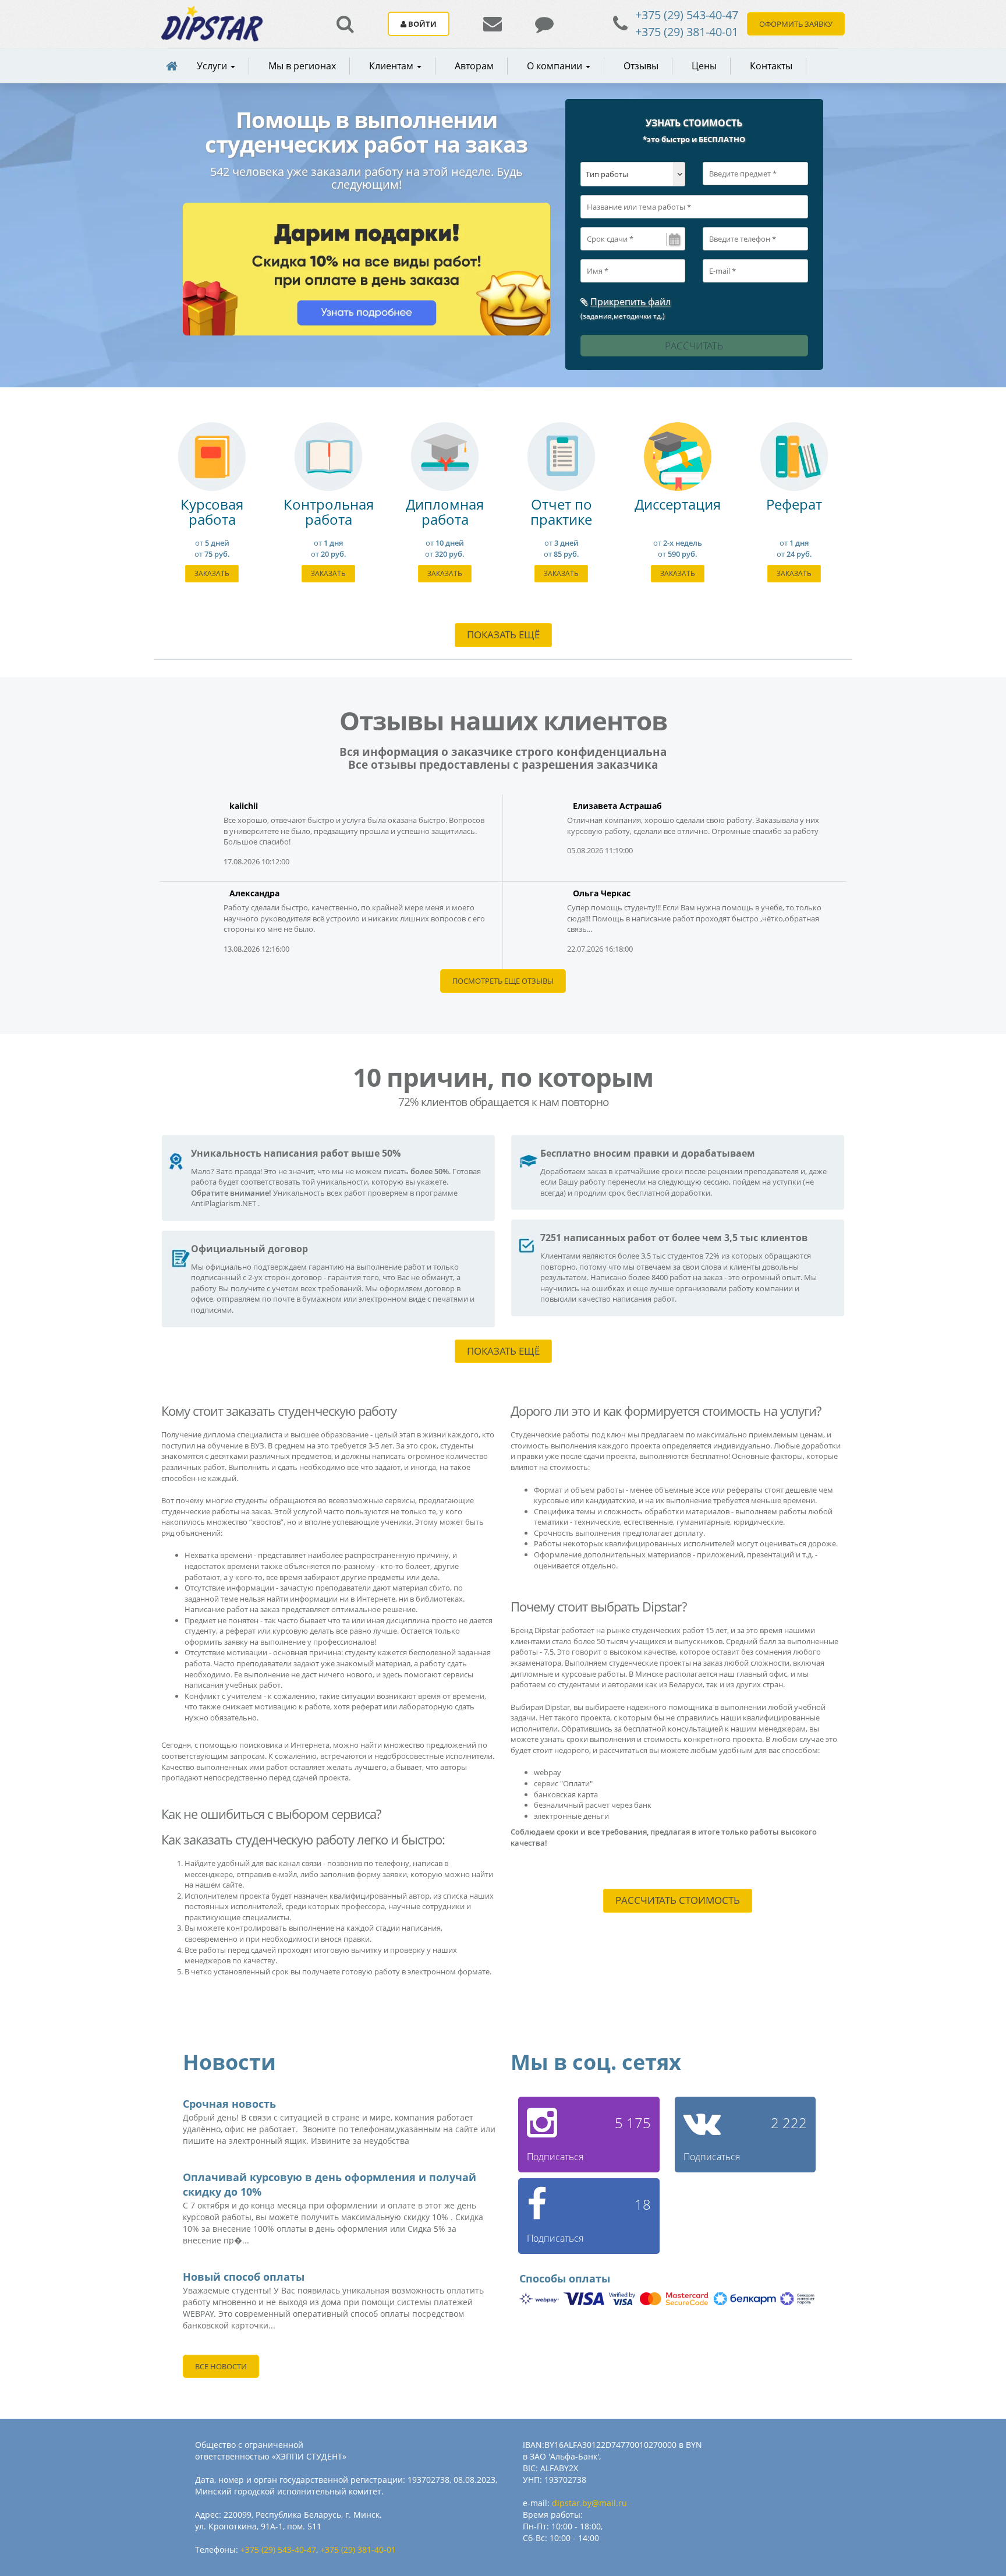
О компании (556, 66)
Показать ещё (503, 635)
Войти (421, 24)
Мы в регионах (302, 66)
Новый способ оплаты (244, 2277)
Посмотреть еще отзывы (503, 981)
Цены (704, 66)
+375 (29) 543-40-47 (687, 15)
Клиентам (392, 66)
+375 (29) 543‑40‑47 (278, 2550)
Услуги (213, 66)
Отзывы (641, 66)
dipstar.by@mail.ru (589, 2503)
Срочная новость (229, 2104)
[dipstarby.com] (212, 24)
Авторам (474, 66)
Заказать (212, 573)
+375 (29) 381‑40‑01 (358, 2550)
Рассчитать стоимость (678, 1900)
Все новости (221, 2366)
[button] (393, 66)
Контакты (771, 66)
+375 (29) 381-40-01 (687, 32)
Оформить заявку (796, 24)
